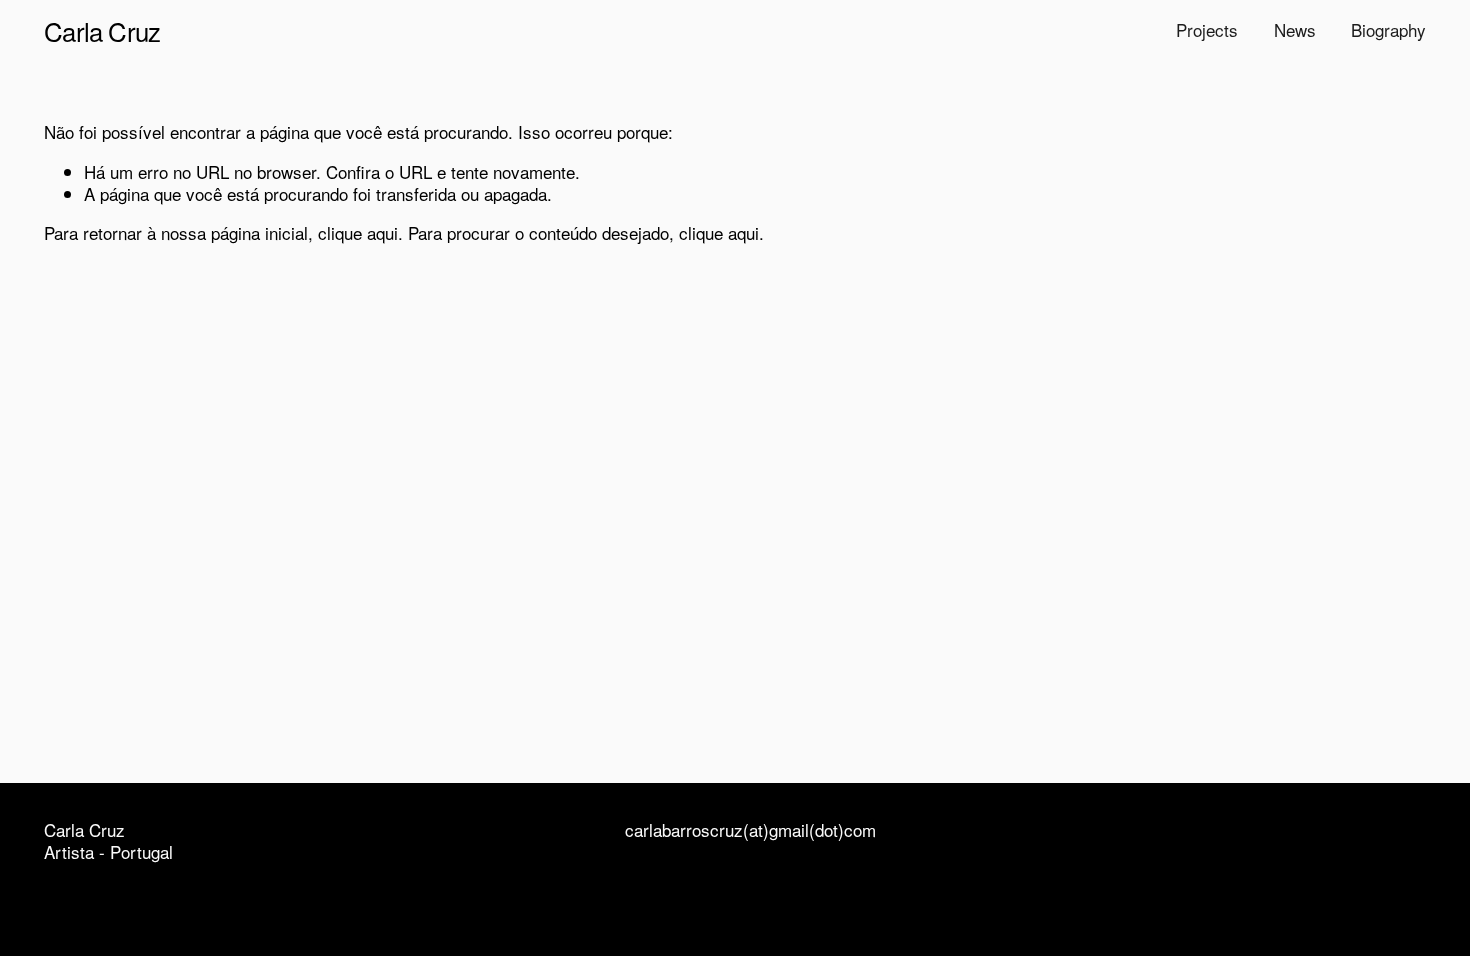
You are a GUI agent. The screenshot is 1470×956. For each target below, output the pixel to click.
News (1295, 29)
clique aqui (358, 232)
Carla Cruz (102, 30)
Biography (1388, 29)
